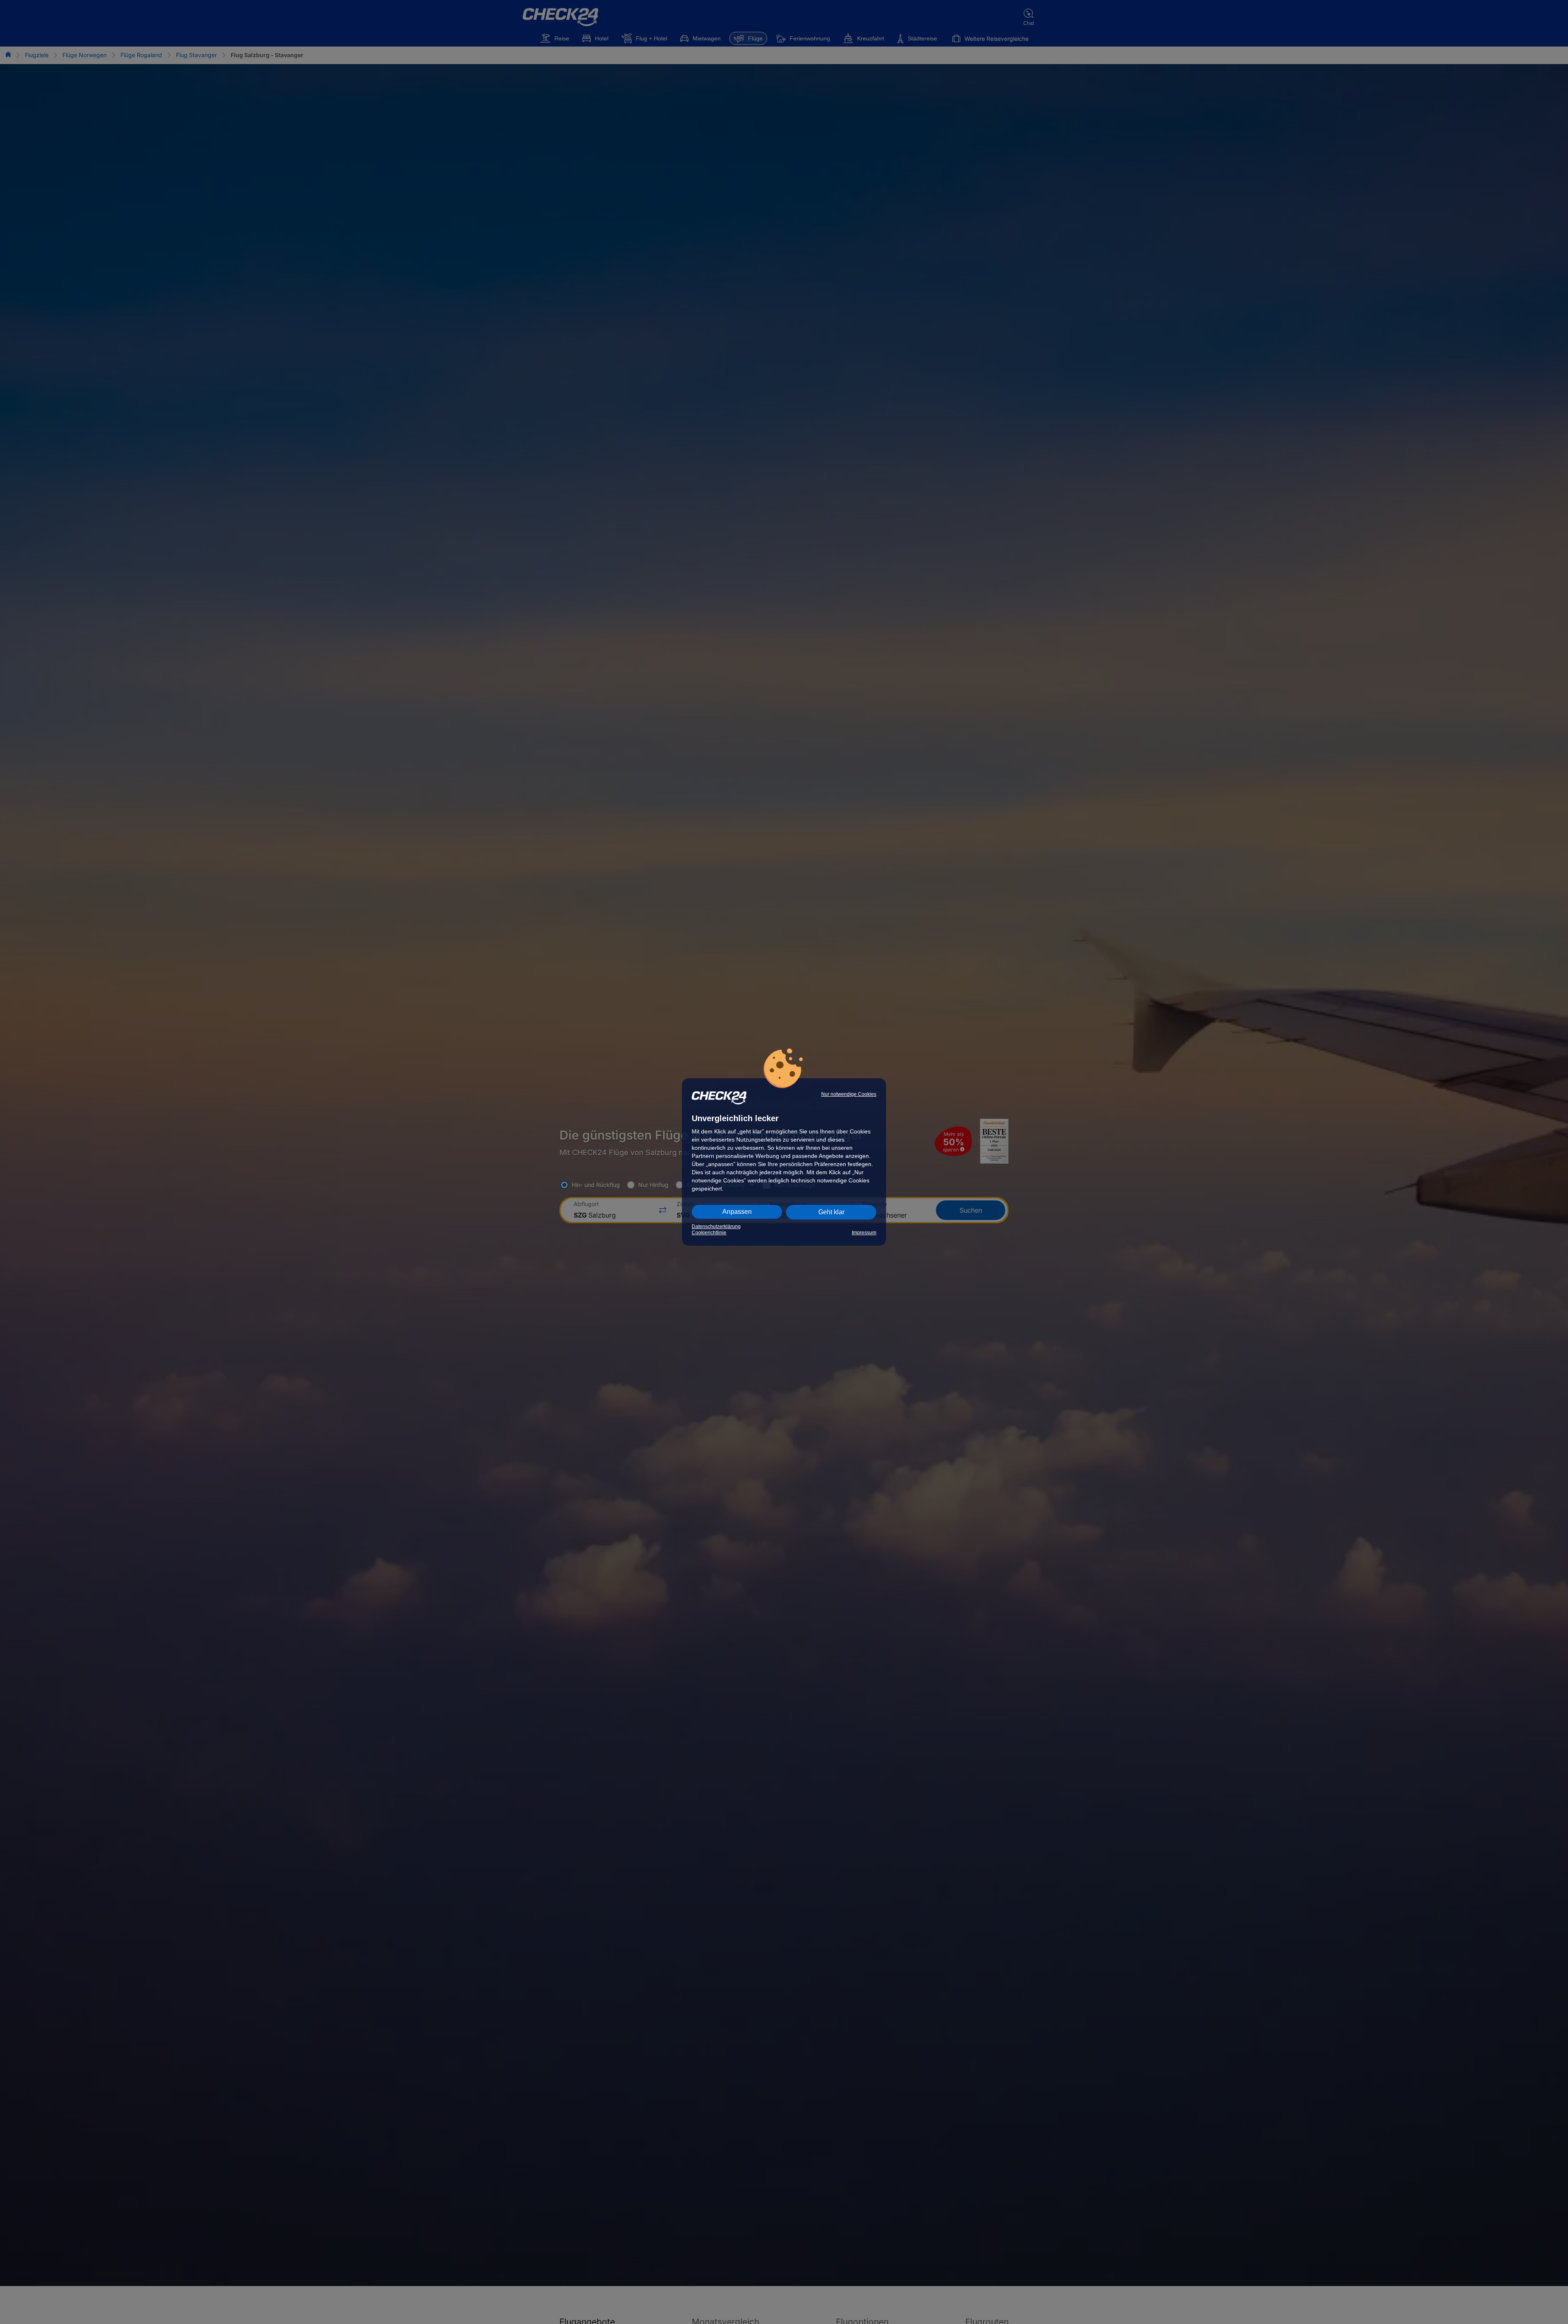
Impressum (864, 1233)
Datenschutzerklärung (716, 1227)
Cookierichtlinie (709, 1233)
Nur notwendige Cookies (849, 1094)
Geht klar (831, 1212)
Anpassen (737, 1212)
